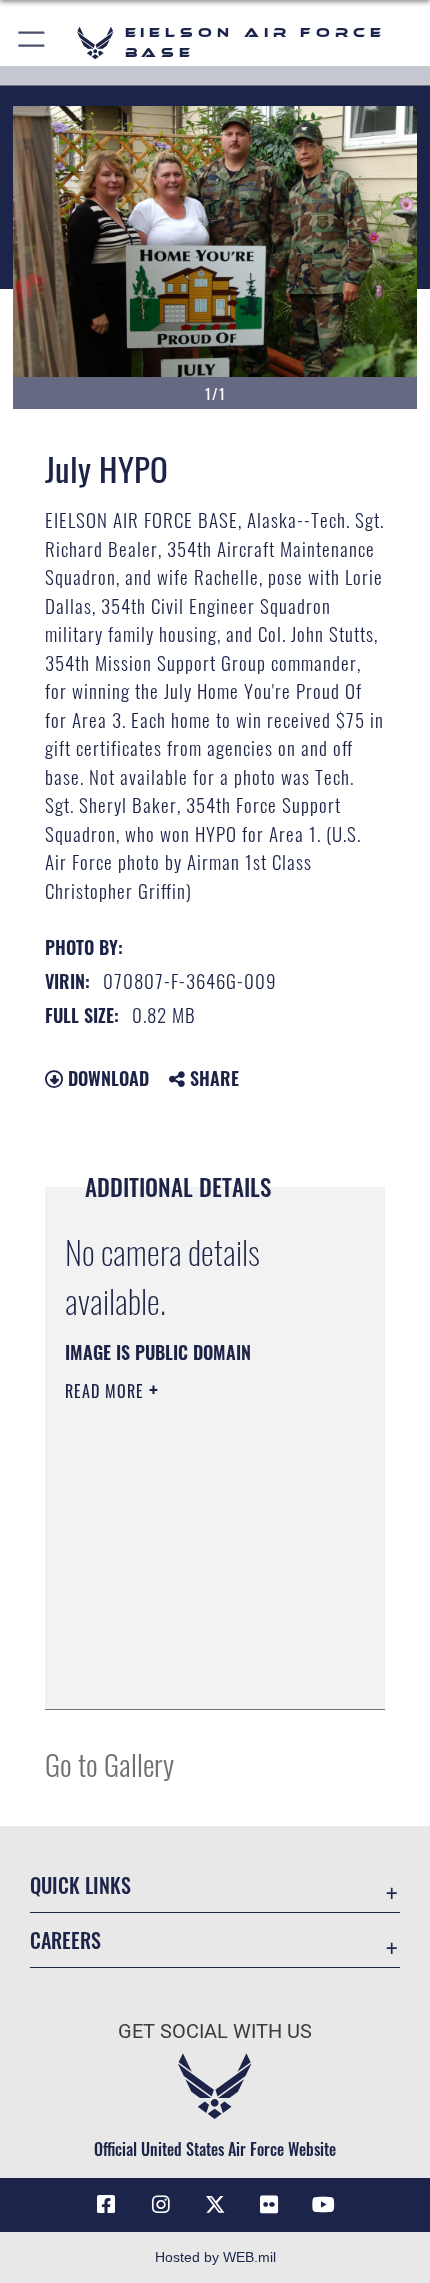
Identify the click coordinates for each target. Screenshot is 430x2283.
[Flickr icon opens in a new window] (269, 2205)
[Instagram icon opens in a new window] (161, 2205)
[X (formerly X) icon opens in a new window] (215, 2205)
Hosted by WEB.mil (215, 2257)
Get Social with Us (215, 2031)
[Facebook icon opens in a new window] (106, 2205)
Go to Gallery (109, 1763)
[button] (32, 42)
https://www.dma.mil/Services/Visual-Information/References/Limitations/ (186, 1644)
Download (106, 1078)
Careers (65, 1940)
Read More (107, 1391)
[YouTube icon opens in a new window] (324, 2205)
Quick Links (80, 1885)
